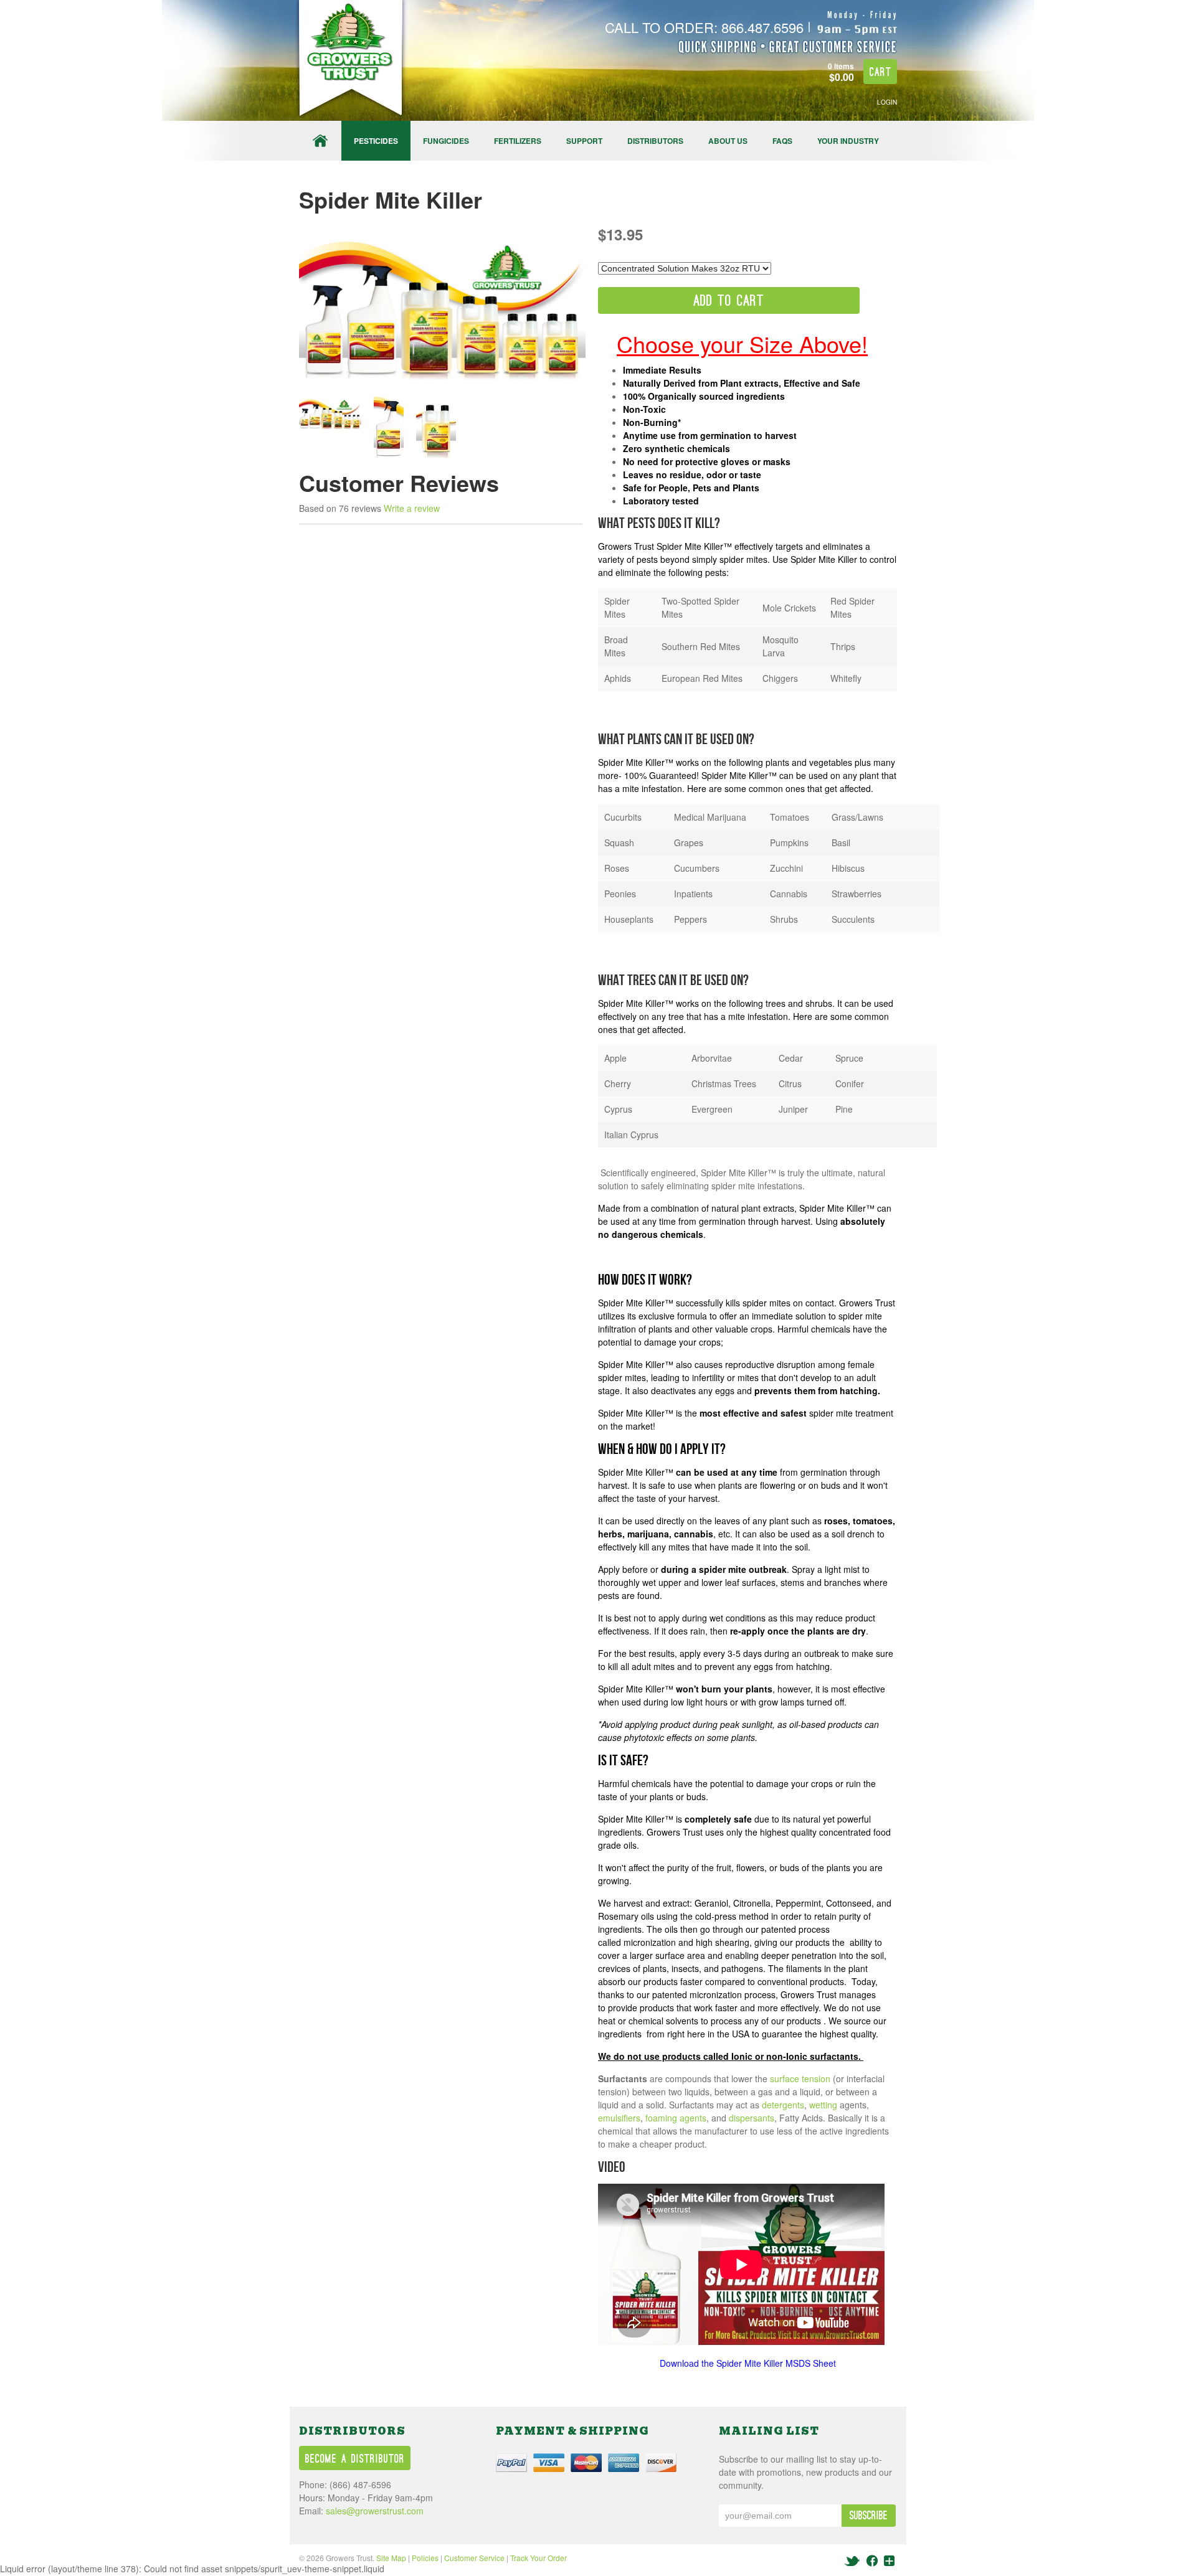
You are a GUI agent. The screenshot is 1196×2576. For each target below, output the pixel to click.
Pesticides (376, 141)
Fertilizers (518, 141)
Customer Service (474, 2558)
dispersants (752, 2118)
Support (584, 141)
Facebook (872, 2561)
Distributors (655, 141)
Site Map (391, 2558)
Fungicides (446, 141)
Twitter (853, 2561)
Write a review (412, 508)
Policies (425, 2558)
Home (320, 141)
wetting (823, 2105)
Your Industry (848, 141)
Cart (880, 73)
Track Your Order (539, 2558)
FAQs (782, 141)
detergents (783, 2105)
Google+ (889, 2561)
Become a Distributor (355, 2459)
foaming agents (676, 2118)
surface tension (800, 2078)
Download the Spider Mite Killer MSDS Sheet (748, 2363)
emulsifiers (619, 2118)
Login (887, 102)
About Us (728, 141)
